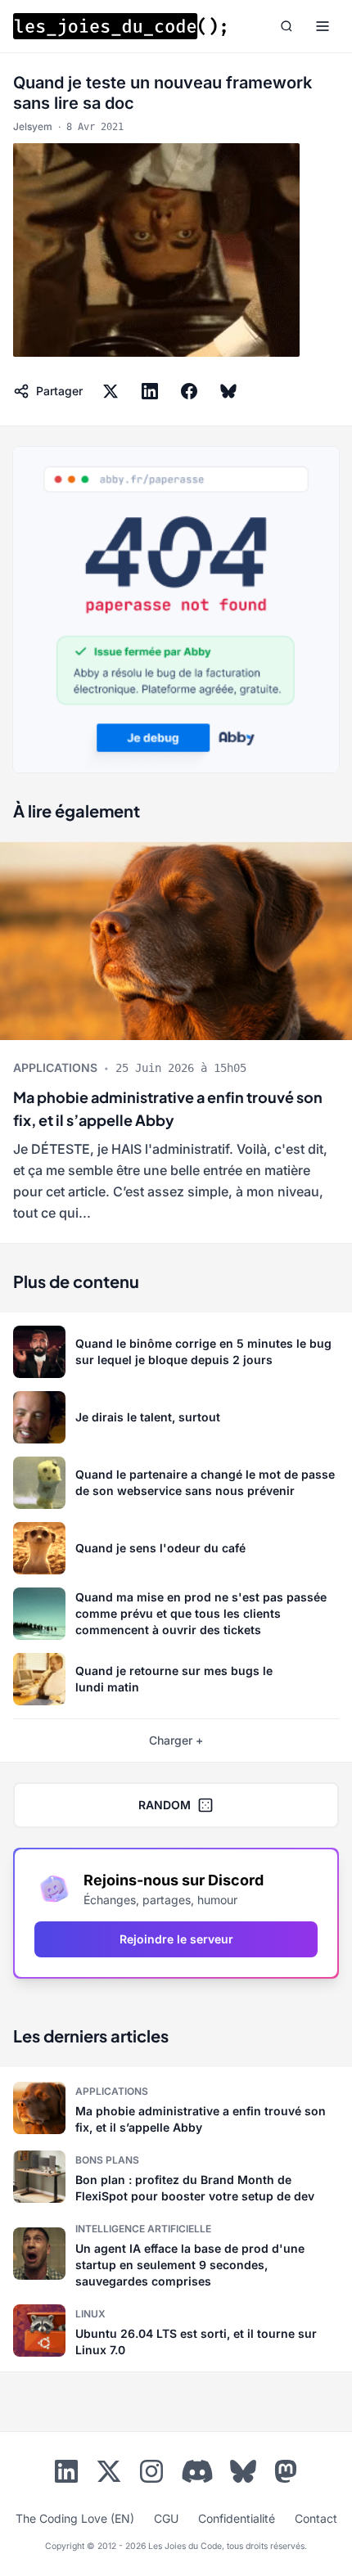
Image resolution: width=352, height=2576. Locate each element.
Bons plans (107, 2160)
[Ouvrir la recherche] (287, 26)
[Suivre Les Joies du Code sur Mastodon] (286, 2475)
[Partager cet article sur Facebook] (189, 391)
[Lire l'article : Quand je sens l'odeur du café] (176, 1548)
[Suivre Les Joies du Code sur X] (109, 2475)
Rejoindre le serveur (176, 1939)
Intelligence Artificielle (143, 2229)
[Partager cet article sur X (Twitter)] (111, 391)
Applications (55, 1067)
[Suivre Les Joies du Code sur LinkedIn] (66, 2475)
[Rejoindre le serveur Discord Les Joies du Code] (197, 2471)
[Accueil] (120, 26)
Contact (316, 2518)
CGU (166, 2518)
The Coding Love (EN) (75, 2518)
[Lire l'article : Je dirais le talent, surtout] (176, 1417)
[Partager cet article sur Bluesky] (228, 391)
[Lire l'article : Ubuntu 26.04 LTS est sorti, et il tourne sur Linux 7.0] (176, 2331)
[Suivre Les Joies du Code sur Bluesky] (243, 2475)
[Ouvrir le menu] (323, 26)
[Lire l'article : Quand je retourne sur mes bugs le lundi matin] (176, 1679)
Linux (90, 2314)
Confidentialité (237, 2518)
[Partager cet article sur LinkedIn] (150, 391)
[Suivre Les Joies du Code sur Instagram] (151, 2475)
